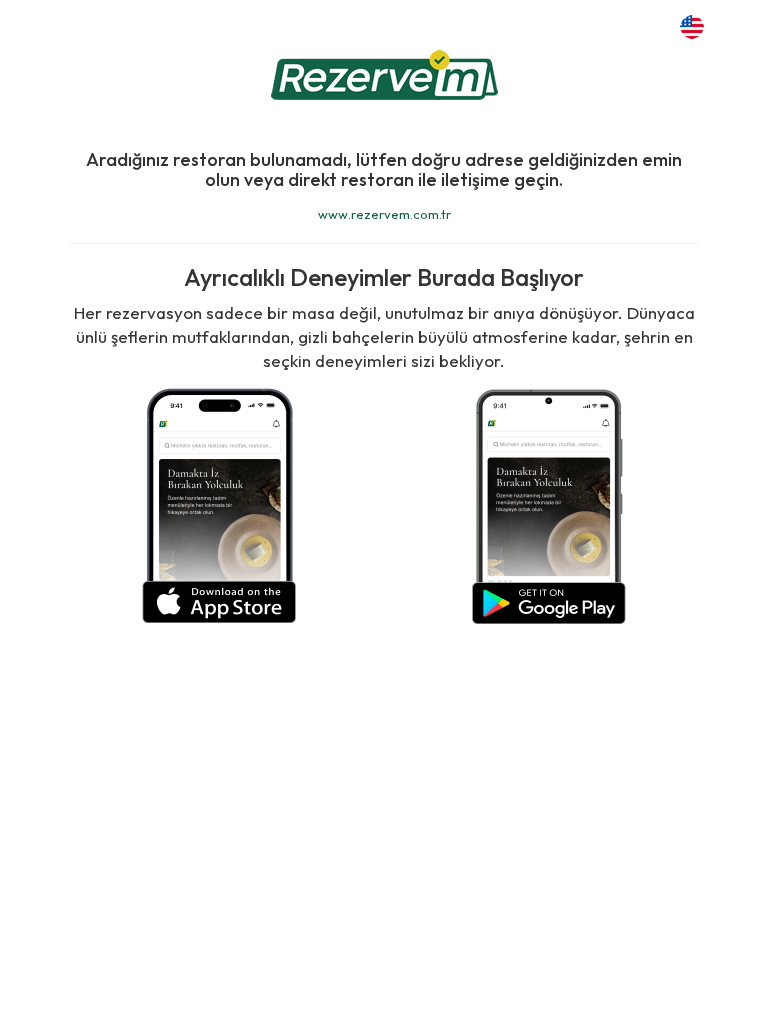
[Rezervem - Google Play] (549, 503)
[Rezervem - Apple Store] (219, 503)
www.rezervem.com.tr (384, 214)
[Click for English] (692, 25)
